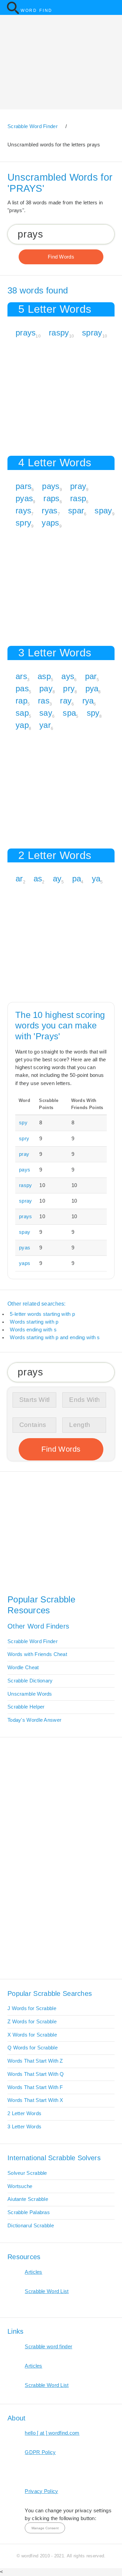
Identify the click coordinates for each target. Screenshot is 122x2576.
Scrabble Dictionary (30, 1681)
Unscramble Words (30, 1694)
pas (22, 688)
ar (19, 878)
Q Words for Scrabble (33, 2048)
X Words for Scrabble (32, 2035)
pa (77, 878)
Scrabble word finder (48, 2347)
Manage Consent (45, 2528)
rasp (78, 498)
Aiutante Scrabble (28, 2199)
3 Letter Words (24, 2127)
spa (69, 713)
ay (57, 878)
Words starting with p (34, 1322)
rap (22, 701)
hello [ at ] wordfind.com (52, 2433)
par (91, 676)
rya (88, 701)
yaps (50, 523)
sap (22, 713)
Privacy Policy (41, 2491)
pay (46, 688)
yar (45, 725)
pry (69, 688)
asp (44, 676)
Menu (113, 7)
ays (68, 676)
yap (22, 725)
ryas (49, 510)
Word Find (37, 11)
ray (66, 701)
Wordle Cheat (23, 1668)
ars (21, 676)
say (46, 713)
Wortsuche (20, 2186)
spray (92, 333)
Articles (33, 2272)
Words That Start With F (35, 2087)
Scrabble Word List (47, 2291)
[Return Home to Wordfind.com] (13, 13)
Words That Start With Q (36, 2074)
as (38, 878)
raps (51, 498)
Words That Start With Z (35, 2061)
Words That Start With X (35, 2100)
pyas (24, 498)
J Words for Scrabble (32, 2008)
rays (23, 510)
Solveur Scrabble (27, 2173)
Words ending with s (33, 1330)
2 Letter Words (24, 2113)
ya (96, 878)
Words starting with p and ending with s (55, 1337)
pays (51, 486)
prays (26, 333)
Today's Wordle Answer (34, 1720)
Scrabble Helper (26, 1707)
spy (93, 713)
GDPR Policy (40, 2452)
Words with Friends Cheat (37, 1654)
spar (76, 510)
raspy (59, 333)
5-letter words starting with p (42, 1314)
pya (92, 688)
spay (103, 510)
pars (24, 486)
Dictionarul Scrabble (31, 2226)
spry (23, 523)
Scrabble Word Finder (33, 1641)
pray (78, 486)
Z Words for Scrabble (32, 2022)
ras (44, 701)
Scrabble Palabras (29, 2212)
